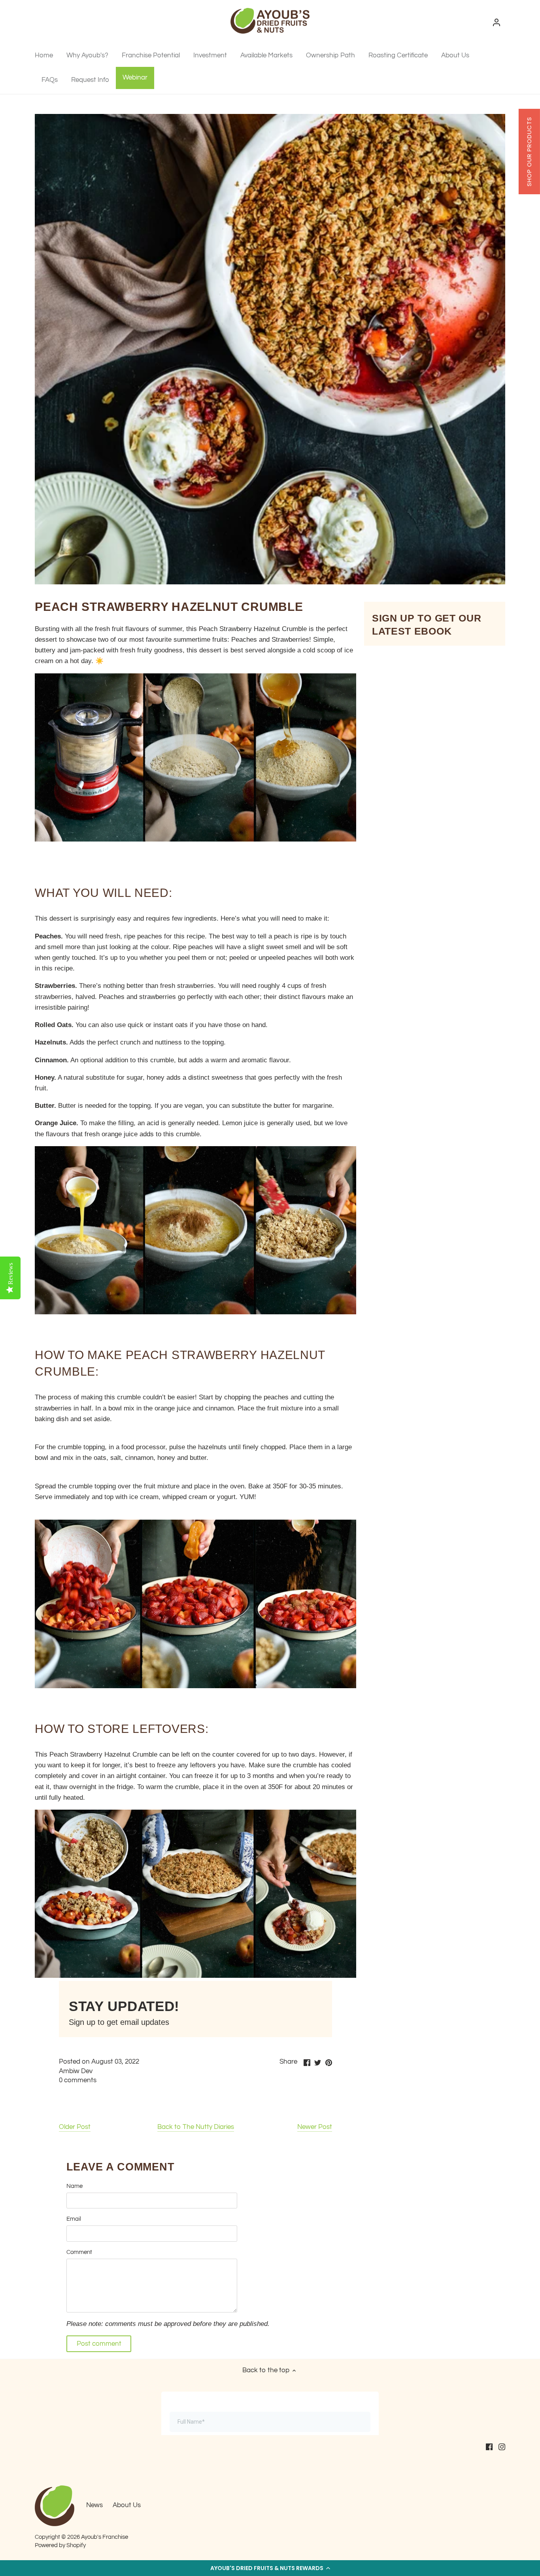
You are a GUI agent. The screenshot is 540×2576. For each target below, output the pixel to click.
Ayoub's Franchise (105, 2537)
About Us (127, 2505)
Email (74, 2219)
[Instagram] (502, 2447)
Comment (79, 2252)
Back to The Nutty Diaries (196, 2127)
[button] (270, 2568)
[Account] (497, 22)
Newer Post (315, 2127)
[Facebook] (489, 2447)
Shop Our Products (529, 152)
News (94, 2505)
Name (75, 2186)
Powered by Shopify (60, 2545)
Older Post (75, 2127)
